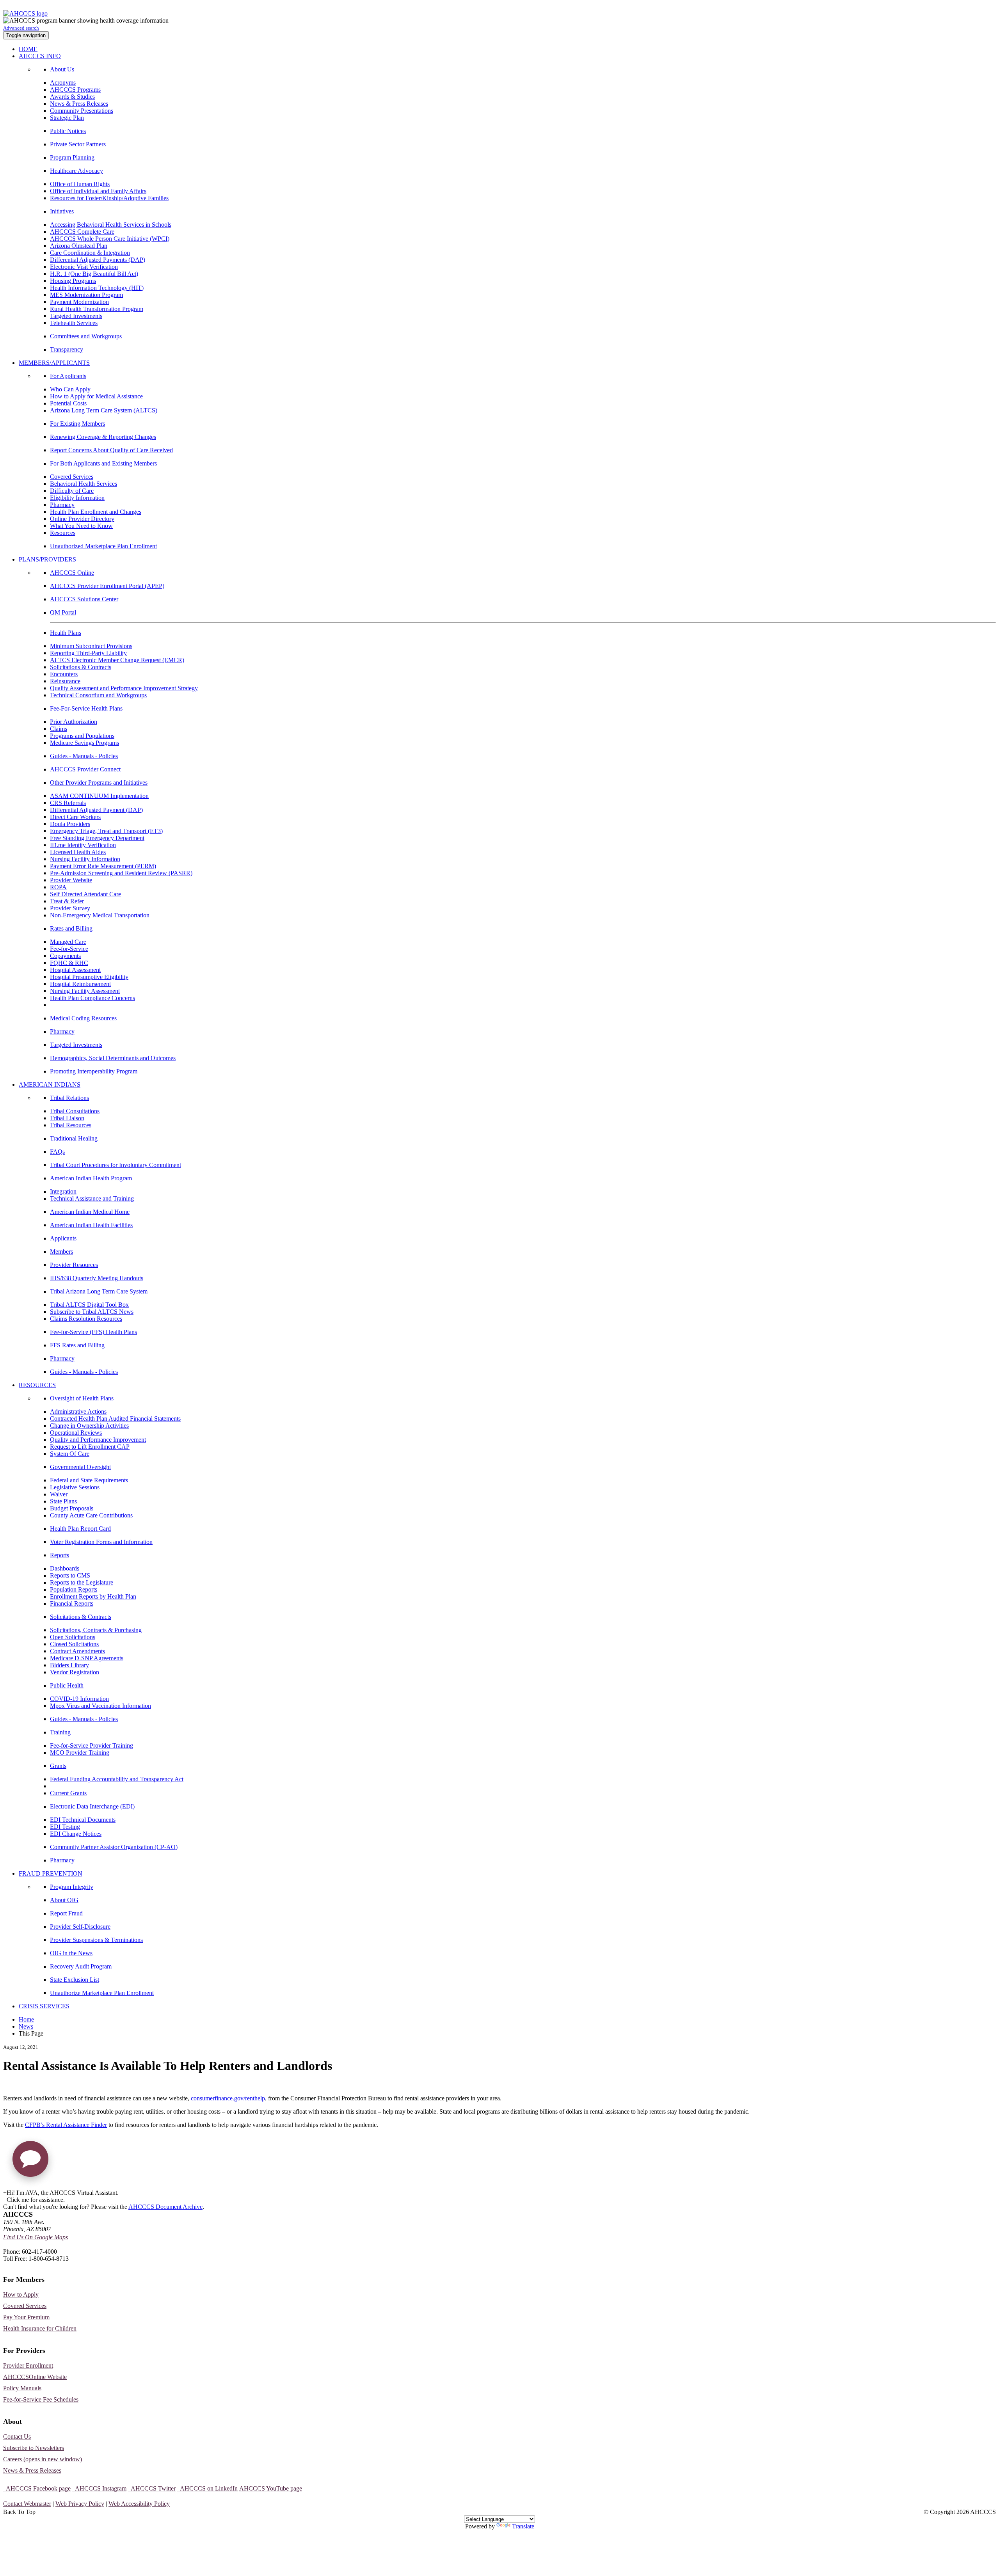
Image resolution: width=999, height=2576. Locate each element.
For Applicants (68, 376)
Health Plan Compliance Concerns (92, 998)
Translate (523, 2526)
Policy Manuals (22, 2388)
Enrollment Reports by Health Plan (93, 1596)
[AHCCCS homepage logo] (25, 13)
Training (60, 1732)
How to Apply (21, 2294)
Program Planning (72, 157)
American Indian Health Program (91, 1178)
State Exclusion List (75, 1980)
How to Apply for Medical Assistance (96, 396)
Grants (58, 1766)
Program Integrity (72, 1887)
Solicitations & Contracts (81, 667)
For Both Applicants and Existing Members (103, 463)
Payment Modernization (79, 302)
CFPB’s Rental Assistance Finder (66, 2125)
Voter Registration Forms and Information (101, 1542)
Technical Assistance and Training (92, 1198)
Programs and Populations (82, 736)
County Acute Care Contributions (91, 1515)
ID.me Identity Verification (83, 845)
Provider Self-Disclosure (80, 1927)
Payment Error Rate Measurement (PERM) (103, 866)
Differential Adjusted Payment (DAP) (96, 810)
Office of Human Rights (80, 184)
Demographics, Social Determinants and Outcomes (113, 1058)
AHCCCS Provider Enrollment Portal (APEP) (107, 586)
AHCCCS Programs (75, 90)
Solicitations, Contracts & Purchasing (96, 1630)
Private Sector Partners (78, 144)
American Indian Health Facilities (91, 1225)
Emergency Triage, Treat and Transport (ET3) (106, 831)
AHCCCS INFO (40, 56)
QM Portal (63, 612)
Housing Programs (73, 281)
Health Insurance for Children (40, 2328)
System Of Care (70, 1454)
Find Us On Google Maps (36, 2237)
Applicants (63, 1238)
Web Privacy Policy (80, 2504)
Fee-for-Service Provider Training (92, 1745)
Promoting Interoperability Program (94, 1071)
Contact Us (17, 2437)
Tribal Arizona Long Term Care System (99, 1291)
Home (26, 2019)
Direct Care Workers (75, 817)
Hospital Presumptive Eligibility (89, 977)
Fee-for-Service (69, 949)
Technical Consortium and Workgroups (98, 695)
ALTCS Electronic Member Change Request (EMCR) (117, 660)
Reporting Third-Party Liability (88, 653)
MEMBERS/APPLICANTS (54, 363)
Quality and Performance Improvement (98, 1440)
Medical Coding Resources (83, 1018)
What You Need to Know (81, 526)
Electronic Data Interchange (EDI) (92, 1806)
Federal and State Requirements (89, 1480)
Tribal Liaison (67, 1118)
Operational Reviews (76, 1433)
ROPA (58, 887)
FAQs (57, 1152)
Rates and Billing (71, 928)
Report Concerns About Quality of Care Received (111, 450)
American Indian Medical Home (90, 1212)
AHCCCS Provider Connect (85, 769)
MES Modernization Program (86, 295)
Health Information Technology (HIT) (97, 288)
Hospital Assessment (75, 970)
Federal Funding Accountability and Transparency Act (117, 1779)
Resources (63, 533)
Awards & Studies (72, 97)
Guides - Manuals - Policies (84, 756)
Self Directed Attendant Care (85, 894)
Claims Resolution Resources (86, 1319)
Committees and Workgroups (86, 336)
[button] (30, 2162)
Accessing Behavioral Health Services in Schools (111, 225)
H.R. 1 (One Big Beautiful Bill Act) (94, 274)
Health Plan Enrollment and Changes (96, 512)
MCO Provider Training (80, 1753)
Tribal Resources (71, 1125)
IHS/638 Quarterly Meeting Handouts (97, 1278)
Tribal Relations (69, 1098)
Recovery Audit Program (81, 1966)
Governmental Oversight (80, 1467)
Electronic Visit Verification (84, 267)
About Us (62, 69)
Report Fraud (66, 1913)
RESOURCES (37, 1385)
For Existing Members (77, 424)
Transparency (67, 349)
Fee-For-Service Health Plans (86, 708)
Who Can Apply (70, 389)
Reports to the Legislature (82, 1582)
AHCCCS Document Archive (165, 2207)
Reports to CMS (70, 1575)
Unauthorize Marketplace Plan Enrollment (102, 1993)
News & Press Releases (79, 104)
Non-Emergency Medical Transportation (100, 915)
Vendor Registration (75, 1672)
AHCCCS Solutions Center (84, 599)
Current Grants (68, 1793)
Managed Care (68, 942)
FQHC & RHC (69, 963)
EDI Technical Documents (83, 1820)
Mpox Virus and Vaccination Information (100, 1706)
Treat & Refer (67, 901)
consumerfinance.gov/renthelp (228, 2098)
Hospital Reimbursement (80, 984)
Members (61, 1252)
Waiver (59, 1494)
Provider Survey (70, 908)
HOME (28, 49)
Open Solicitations (73, 1637)
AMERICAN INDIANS (50, 1085)
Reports (60, 1555)
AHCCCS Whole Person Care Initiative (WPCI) (110, 239)
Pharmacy (62, 505)
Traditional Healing (74, 1138)
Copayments (65, 956)
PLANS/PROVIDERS (47, 559)
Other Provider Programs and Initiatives (99, 783)
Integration (63, 1191)
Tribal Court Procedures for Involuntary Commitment (116, 1165)
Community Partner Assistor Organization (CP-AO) (114, 1847)
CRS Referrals (68, 803)
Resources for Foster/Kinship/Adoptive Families (109, 198)
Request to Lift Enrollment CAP (90, 1447)
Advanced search (21, 28)
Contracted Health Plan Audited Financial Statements (115, 1419)
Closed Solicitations (74, 1644)
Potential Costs (68, 403)
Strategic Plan (67, 118)
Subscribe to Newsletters (34, 2448)
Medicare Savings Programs (84, 743)
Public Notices (68, 131)
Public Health (67, 1685)
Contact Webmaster (27, 2504)
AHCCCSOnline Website (35, 2377)
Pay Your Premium (26, 2317)
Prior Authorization (74, 722)
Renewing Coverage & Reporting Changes (103, 437)
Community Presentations (82, 111)
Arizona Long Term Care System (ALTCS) (104, 410)
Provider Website (71, 880)
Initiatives (62, 211)
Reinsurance (65, 681)
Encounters (64, 674)
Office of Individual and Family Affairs (98, 191)
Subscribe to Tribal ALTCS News (92, 1312)
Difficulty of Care (72, 491)
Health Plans (66, 633)
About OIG (64, 1900)
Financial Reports (72, 1603)
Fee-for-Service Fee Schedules (41, 2399)
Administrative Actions (78, 1411)
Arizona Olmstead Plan (79, 246)
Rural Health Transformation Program (97, 309)
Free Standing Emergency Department (97, 838)
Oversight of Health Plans (82, 1398)
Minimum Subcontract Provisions (91, 646)
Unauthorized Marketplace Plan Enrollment (103, 546)
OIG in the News (71, 1953)
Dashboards (65, 1568)
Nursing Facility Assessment (85, 991)
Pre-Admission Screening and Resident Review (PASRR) (121, 873)
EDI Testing (65, 1827)
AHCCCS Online (72, 573)
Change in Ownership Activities (89, 1426)
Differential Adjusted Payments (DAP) (98, 260)
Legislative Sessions (75, 1487)
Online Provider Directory (82, 519)
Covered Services (72, 477)
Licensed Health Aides (78, 852)
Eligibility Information (77, 498)
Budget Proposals (72, 1508)
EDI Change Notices (76, 1834)
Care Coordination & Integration (90, 253)
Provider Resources (74, 1265)
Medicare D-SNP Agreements (87, 1658)
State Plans (63, 1501)
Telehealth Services (74, 323)
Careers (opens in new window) (43, 2459)
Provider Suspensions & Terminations (96, 1940)
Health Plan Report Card (80, 1529)
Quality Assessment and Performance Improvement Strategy (124, 688)
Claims (59, 729)
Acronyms (63, 83)
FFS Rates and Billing (77, 1345)
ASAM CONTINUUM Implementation (99, 796)
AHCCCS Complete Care (82, 232)
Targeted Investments (76, 316)
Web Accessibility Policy (139, 2504)
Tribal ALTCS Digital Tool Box (89, 1305)
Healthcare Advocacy (76, 171)
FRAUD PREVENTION (51, 1873)
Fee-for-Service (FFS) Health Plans (93, 1332)
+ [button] (5, 2193)
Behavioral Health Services (84, 484)
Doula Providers (70, 824)
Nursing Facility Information (85, 859)
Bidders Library (69, 1665)
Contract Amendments (77, 1651)
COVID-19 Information (79, 1699)
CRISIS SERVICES (44, 2006)
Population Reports (74, 1589)
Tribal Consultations (75, 1111)
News (26, 2026)
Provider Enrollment (28, 2365)
